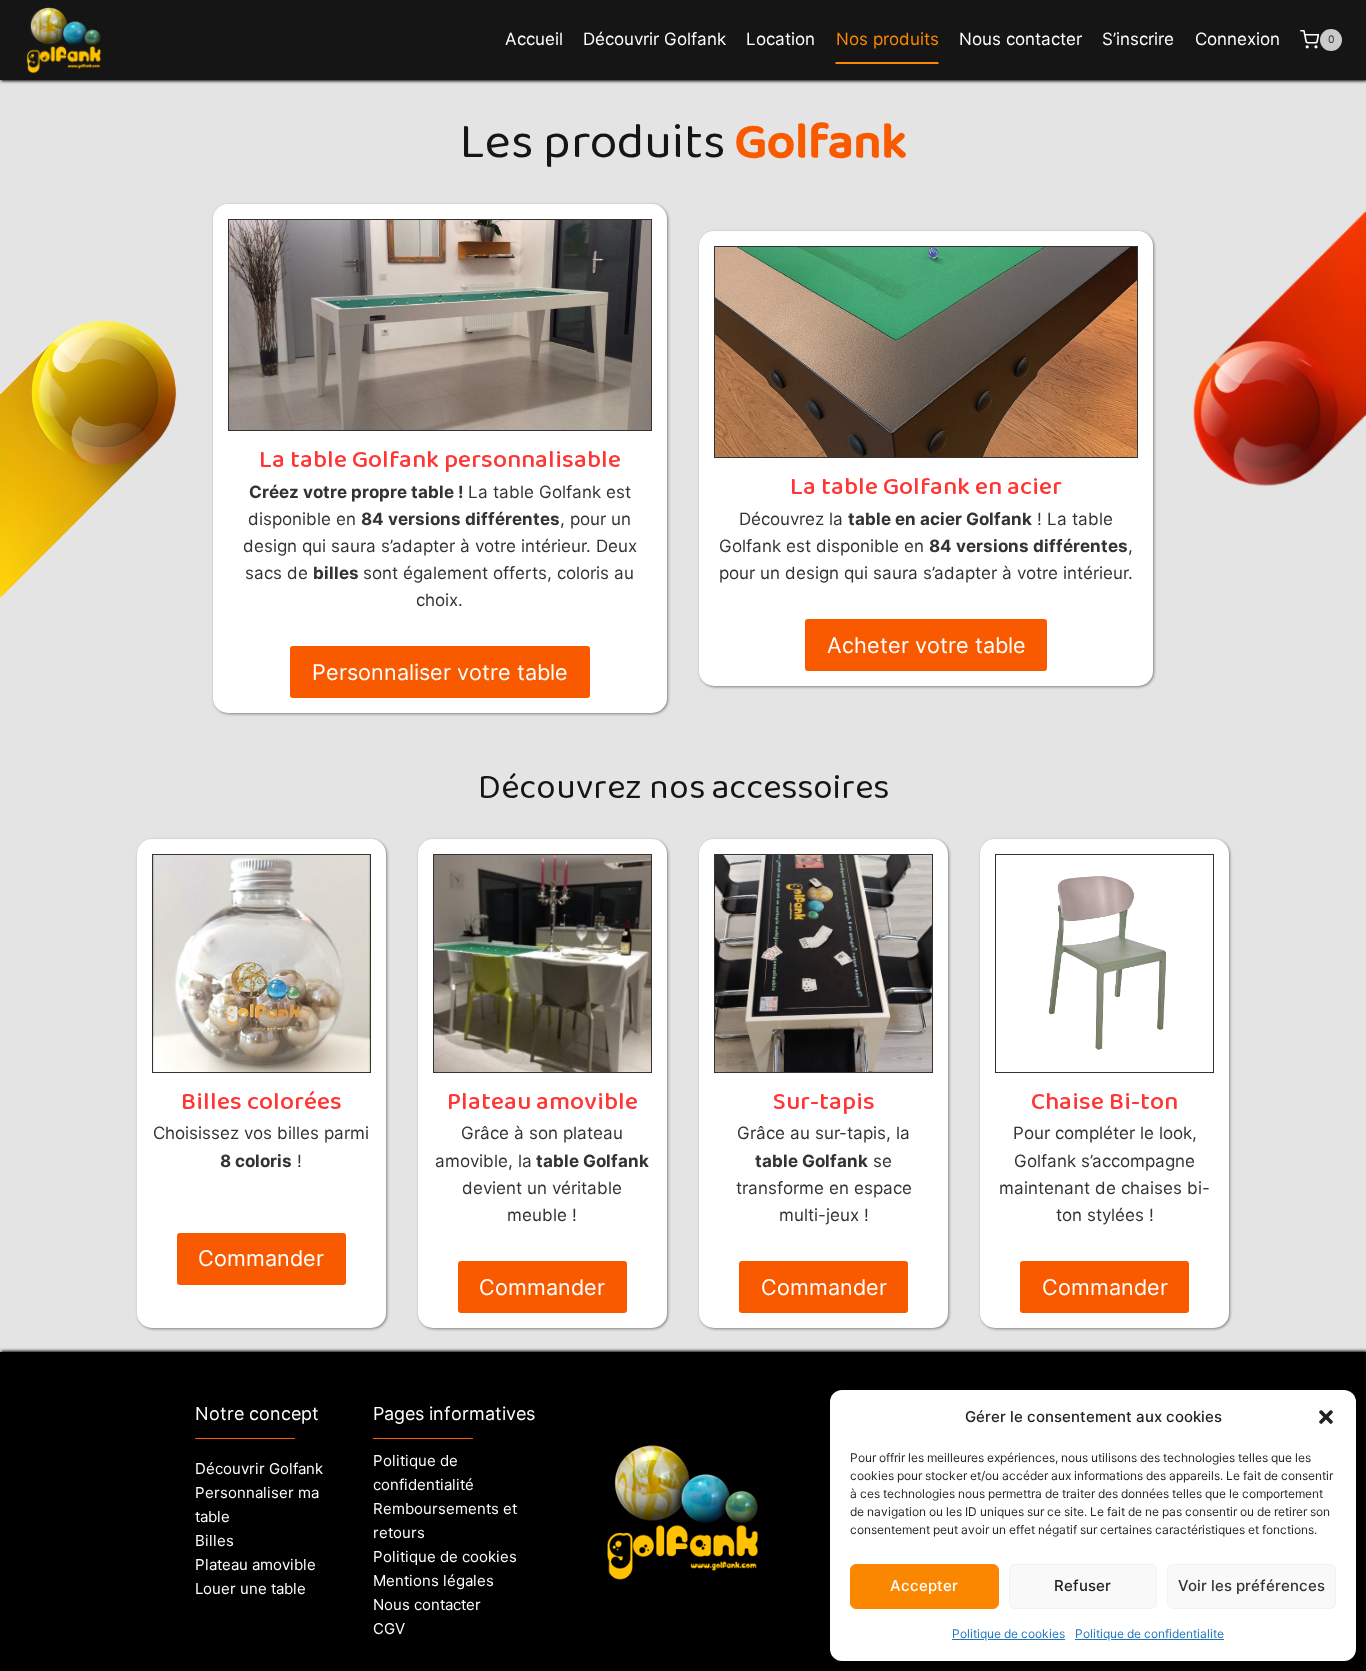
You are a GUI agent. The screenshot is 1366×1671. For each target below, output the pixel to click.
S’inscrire (1138, 39)
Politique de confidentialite (1149, 1633)
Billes (214, 1540)
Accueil (534, 39)
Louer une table (250, 1588)
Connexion (1237, 39)
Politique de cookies (1008, 1633)
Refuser (1082, 1585)
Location (780, 39)
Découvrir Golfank (654, 39)
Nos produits (887, 39)
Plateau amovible (255, 1564)
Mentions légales (433, 1580)
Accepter (924, 1585)
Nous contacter (1020, 39)
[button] (1326, 1417)
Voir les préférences (1251, 1585)
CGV (389, 1628)
